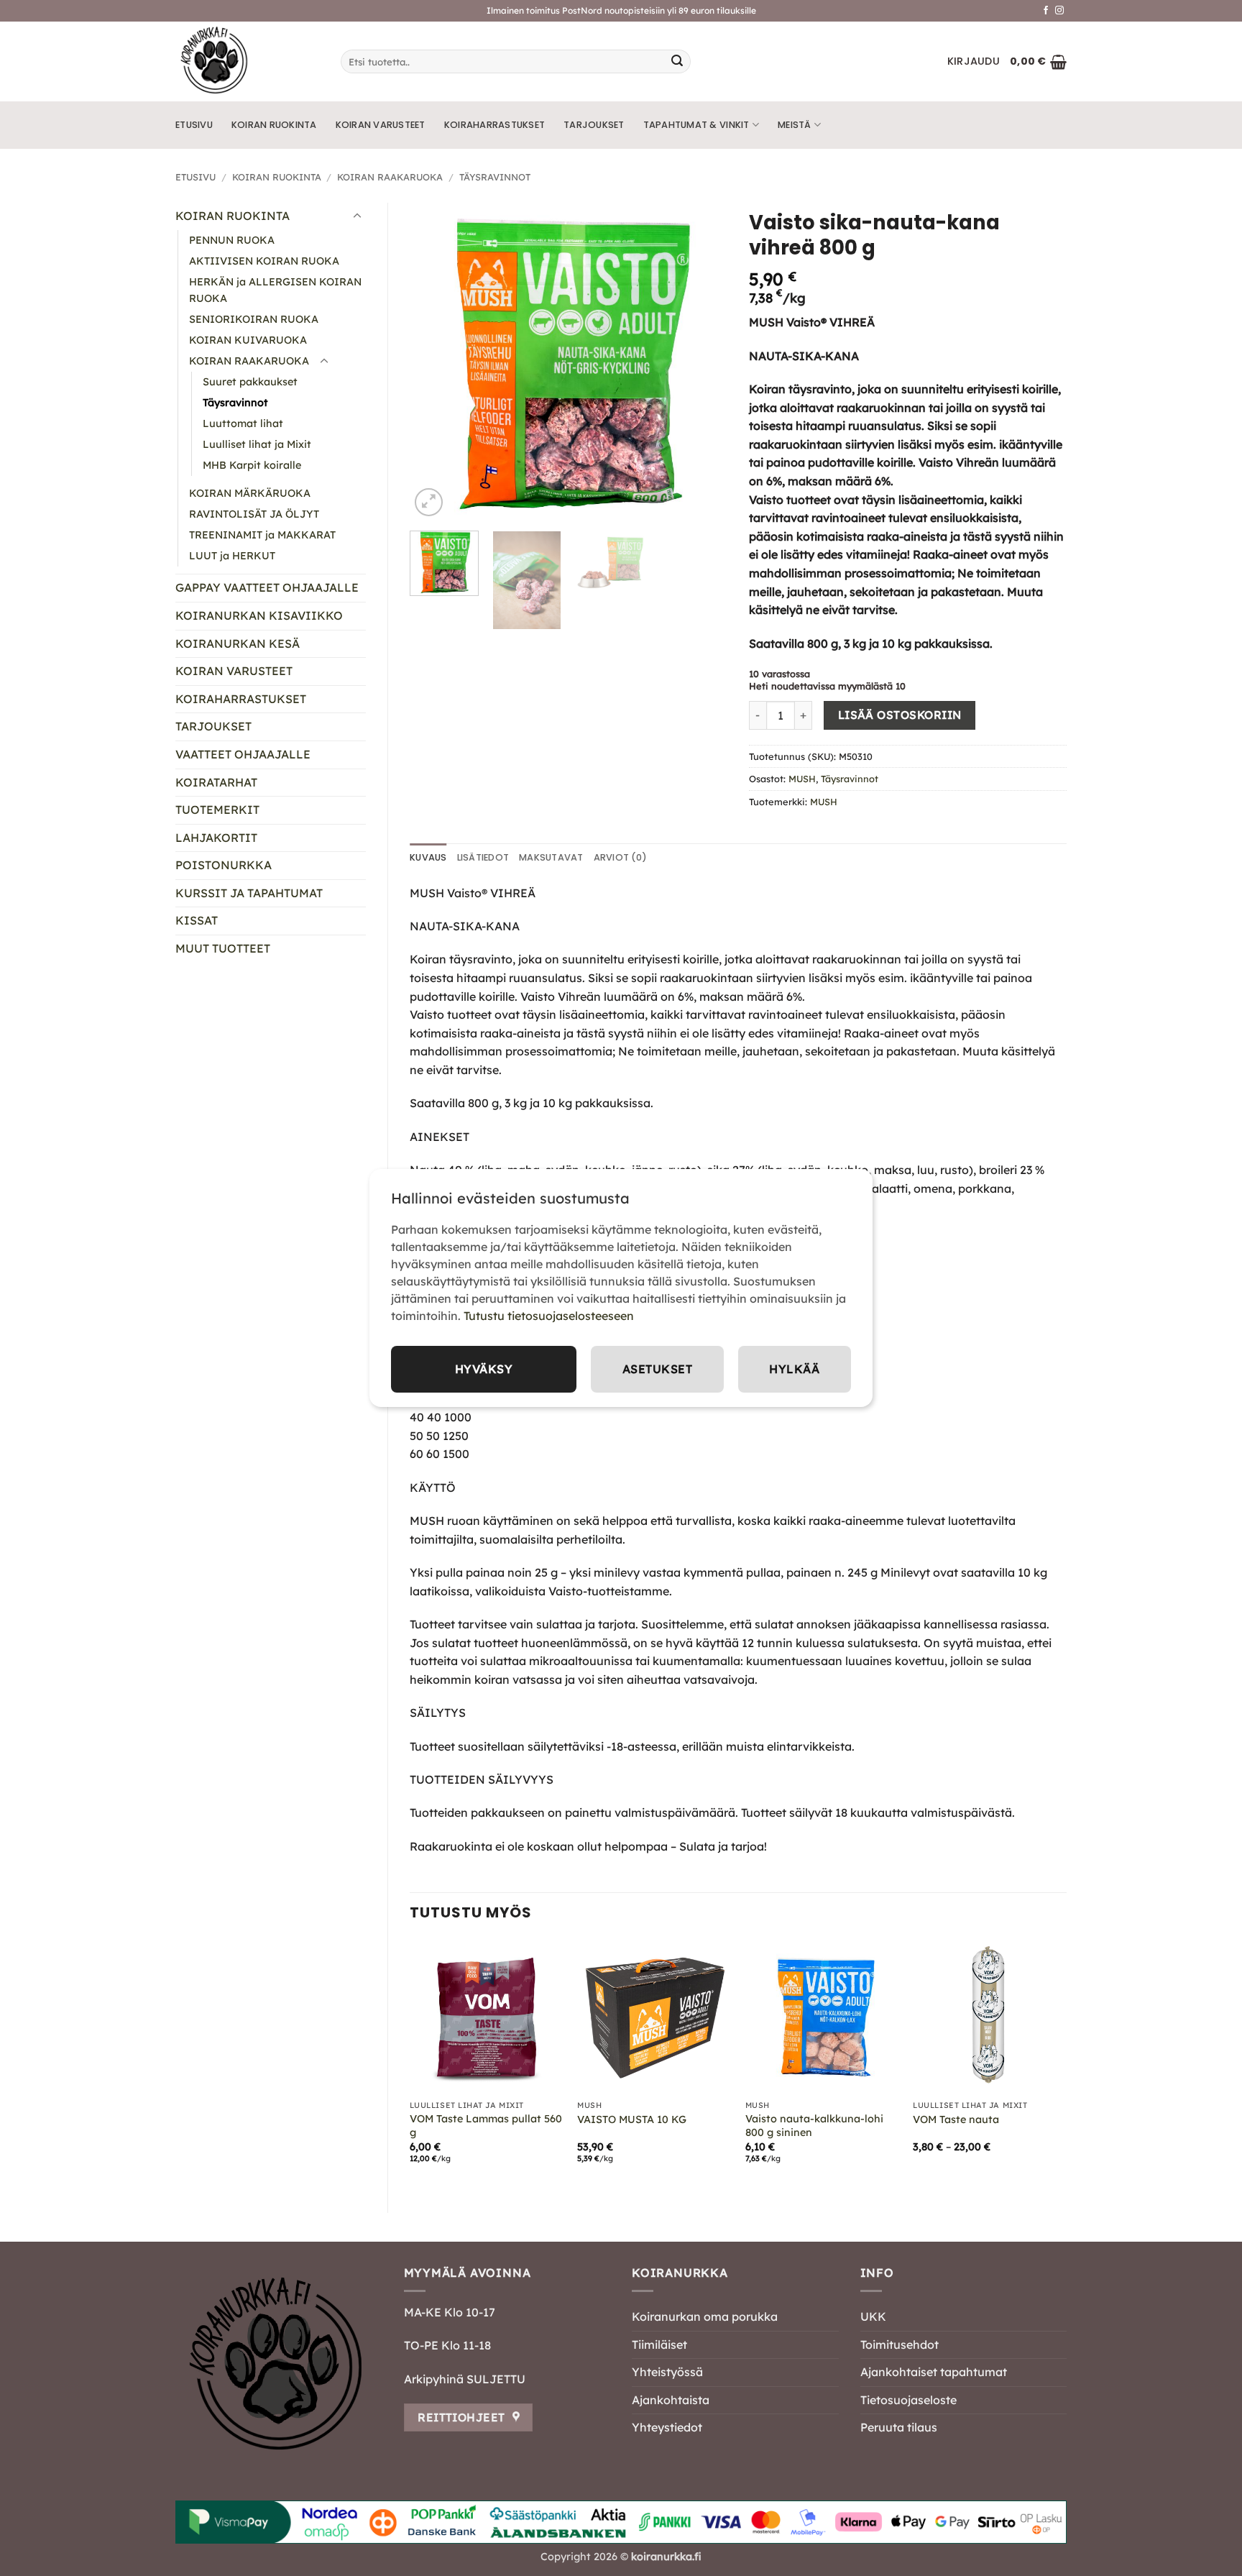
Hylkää (794, 1369)
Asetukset (657, 1369)
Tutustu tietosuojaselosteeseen (549, 1316)
